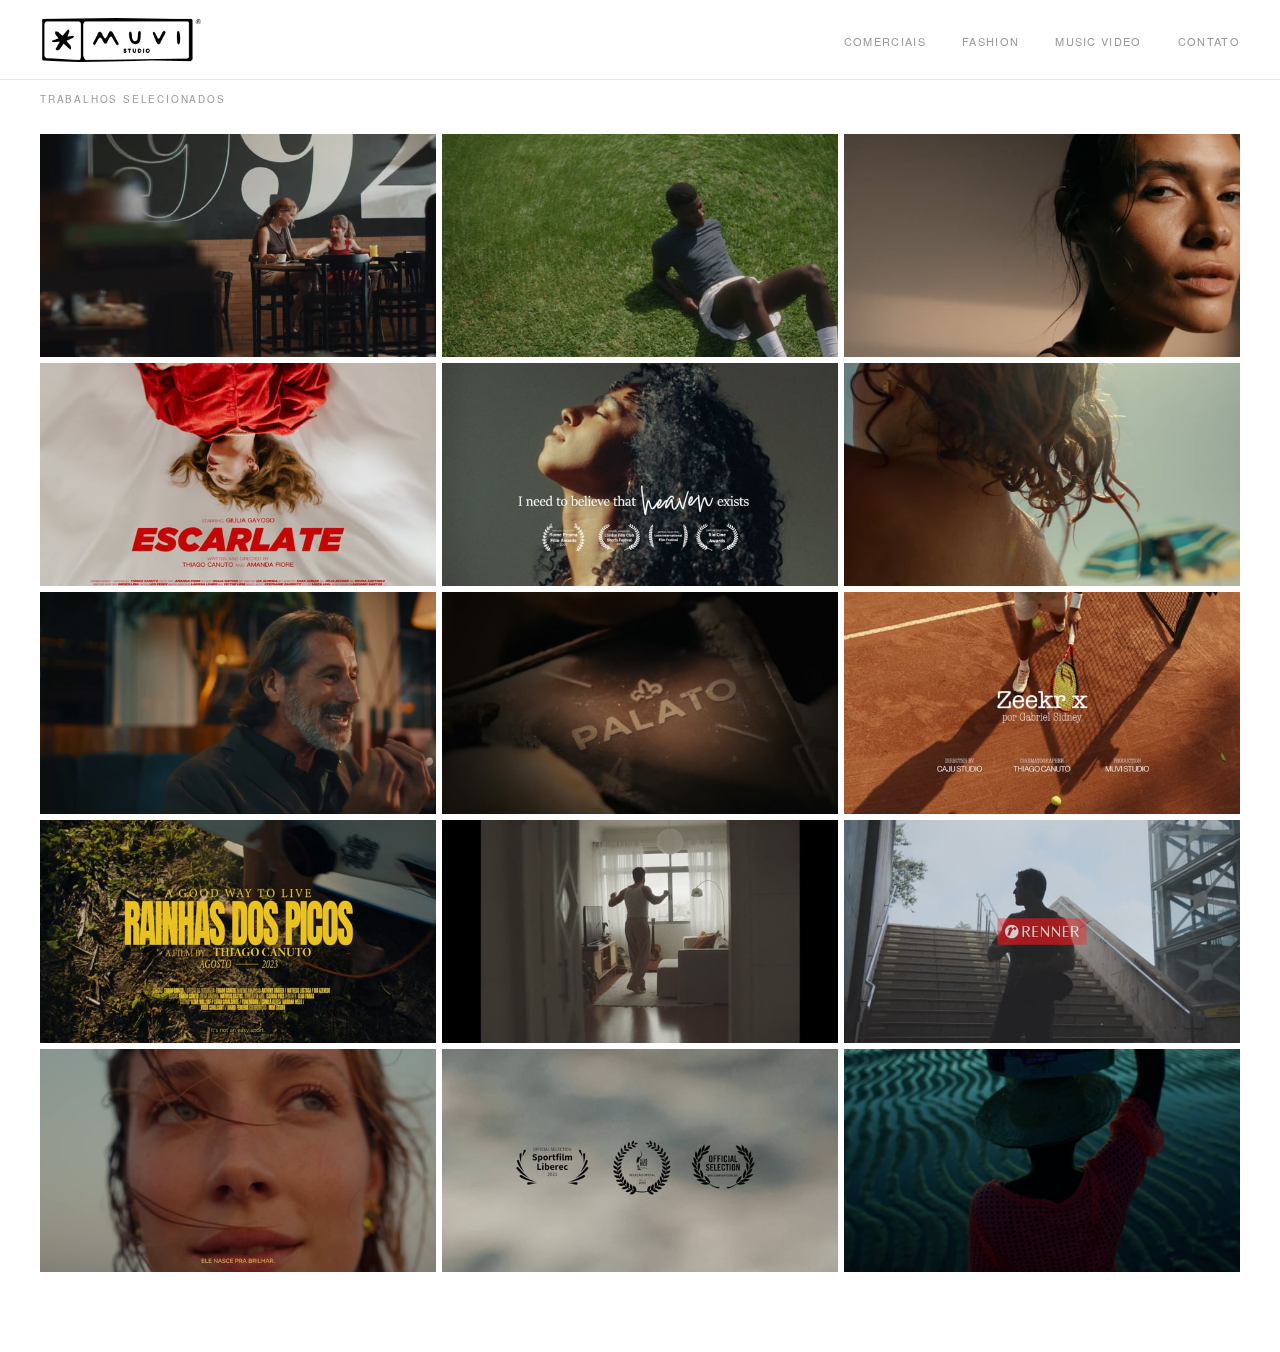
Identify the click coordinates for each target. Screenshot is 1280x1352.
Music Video (1098, 41)
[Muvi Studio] (121, 39)
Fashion (990, 41)
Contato (1209, 41)
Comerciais (885, 41)
